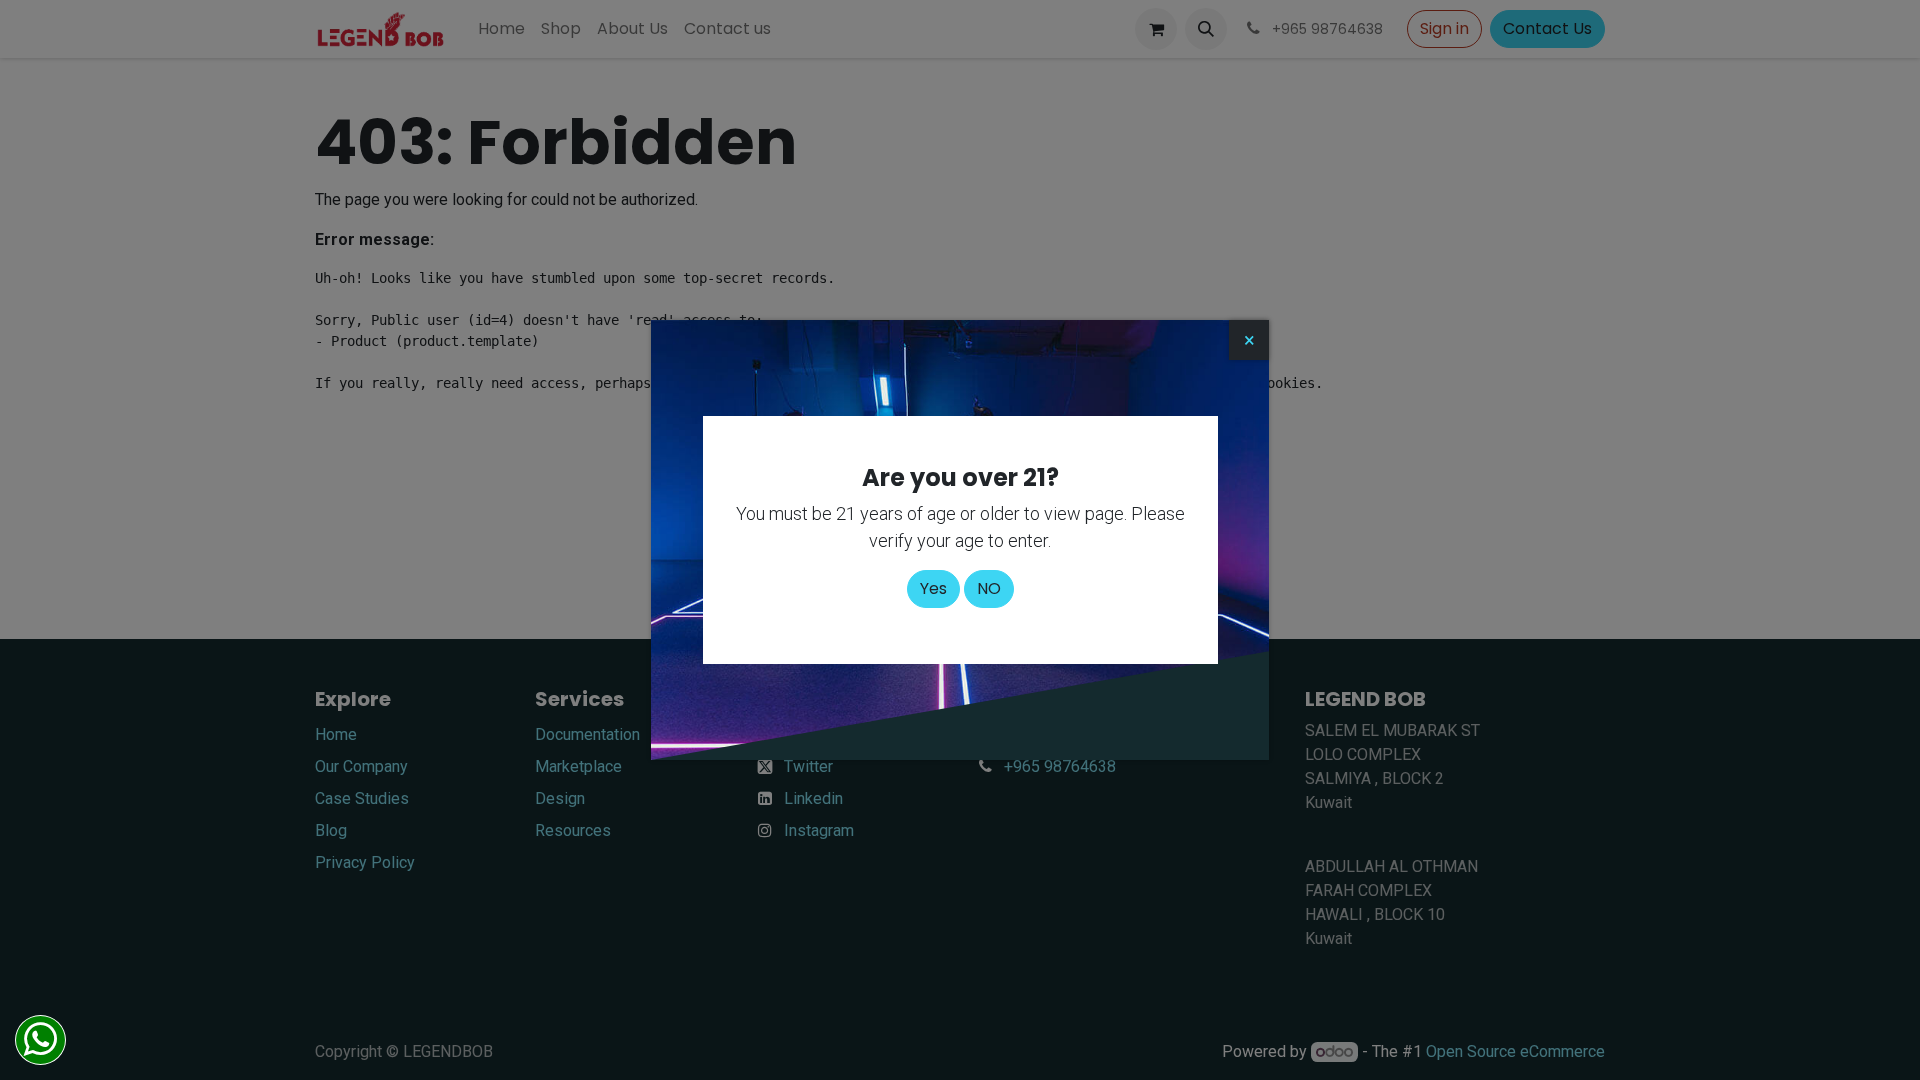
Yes (933, 588)
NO (989, 588)
